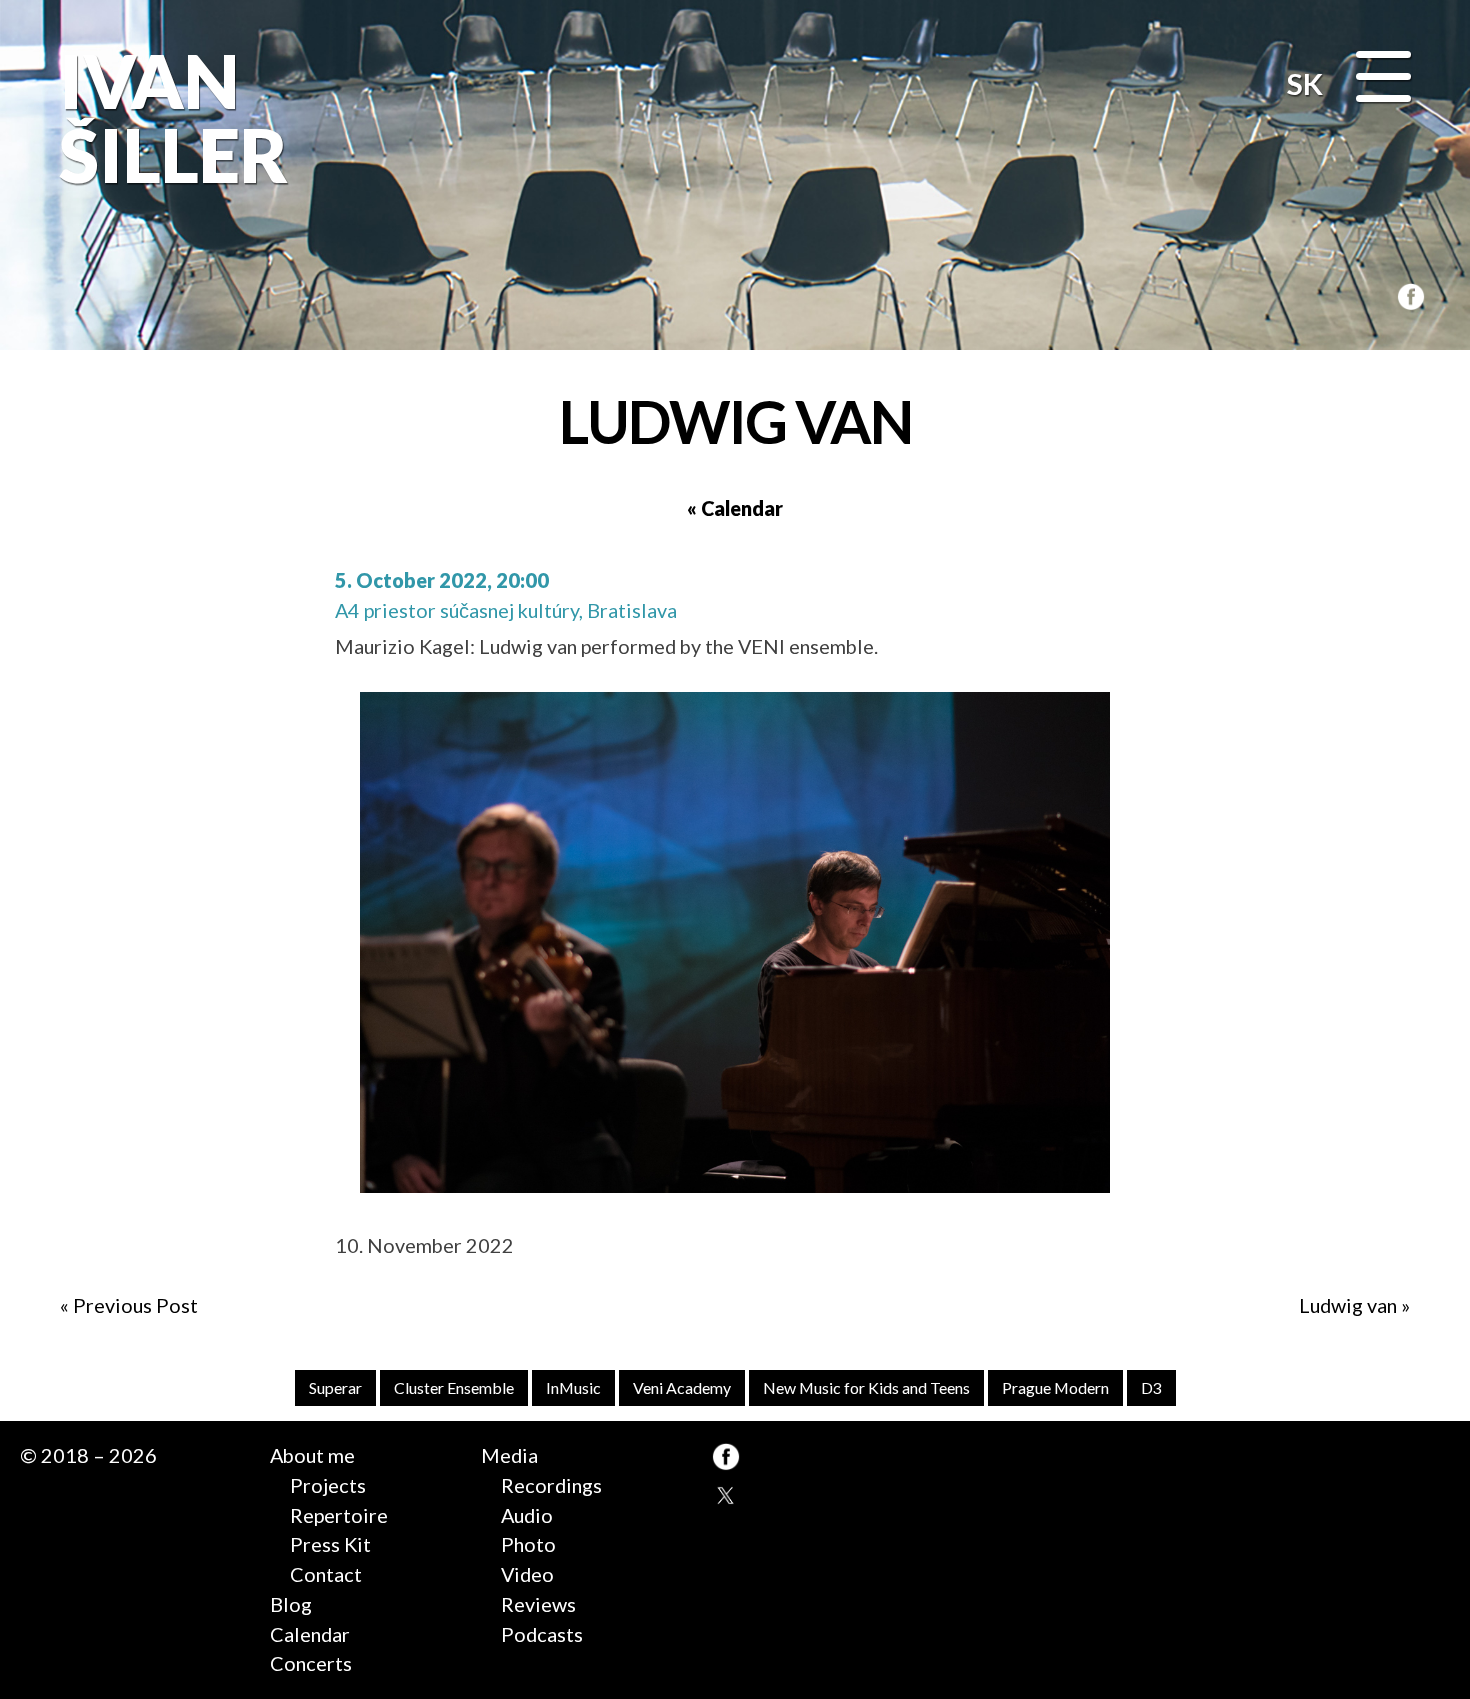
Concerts (311, 1663)
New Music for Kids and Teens (866, 1387)
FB (1408, 295)
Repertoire (339, 1515)
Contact (326, 1574)
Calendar (310, 1634)
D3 (1151, 1387)
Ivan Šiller (169, 117)
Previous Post (135, 1305)
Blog (291, 1604)
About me (312, 1455)
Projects (328, 1485)
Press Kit (330, 1544)
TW (726, 1495)
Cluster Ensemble (454, 1387)
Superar (335, 1387)
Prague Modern (1055, 1387)
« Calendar (735, 508)
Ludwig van (1348, 1305)
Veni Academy (682, 1387)
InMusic (573, 1387)
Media (509, 1455)
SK (1305, 83)
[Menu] (1383, 79)
